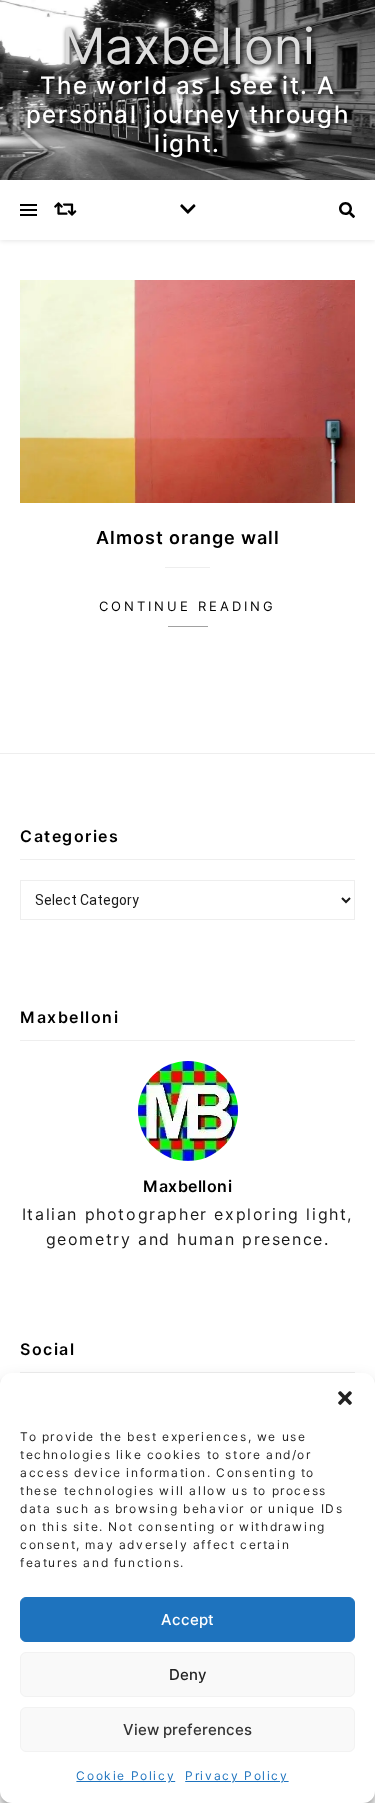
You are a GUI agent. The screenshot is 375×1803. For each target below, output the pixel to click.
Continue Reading (187, 606)
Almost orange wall (188, 537)
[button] (345, 1398)
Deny (188, 1674)
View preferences (187, 1729)
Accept (187, 1619)
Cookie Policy (125, 1775)
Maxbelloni (188, 46)
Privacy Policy (236, 1775)
